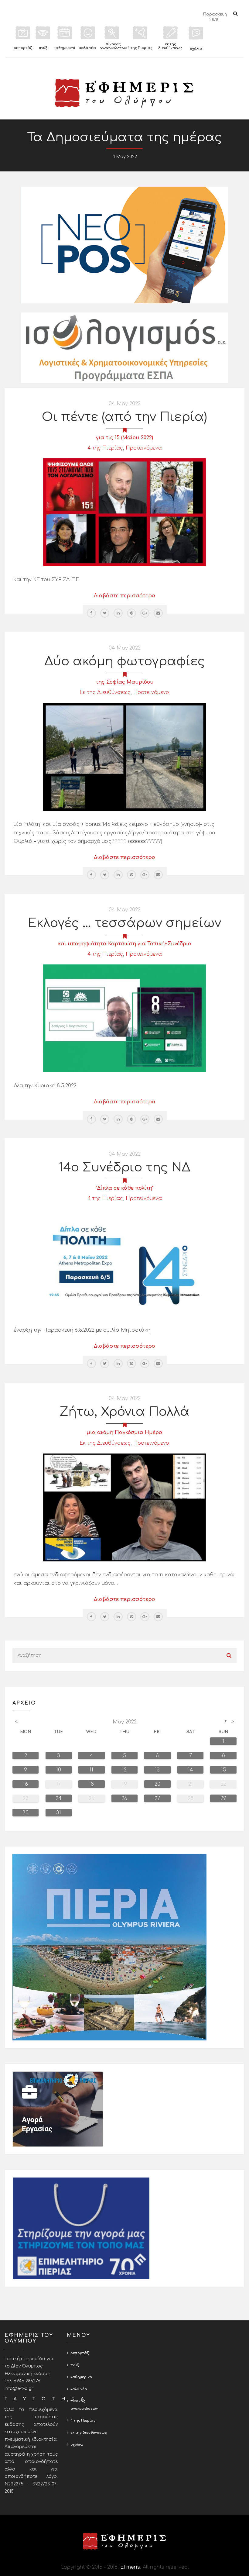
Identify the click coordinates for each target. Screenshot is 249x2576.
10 (59, 1770)
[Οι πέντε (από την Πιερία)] (124, 512)
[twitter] (105, 613)
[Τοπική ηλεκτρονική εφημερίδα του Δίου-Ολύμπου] (124, 93)
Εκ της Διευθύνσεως (105, 692)
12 (124, 1770)
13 (157, 1770)
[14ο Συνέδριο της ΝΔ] (124, 1263)
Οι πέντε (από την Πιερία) (124, 417)
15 (223, 1770)
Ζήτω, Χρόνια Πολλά (124, 1412)
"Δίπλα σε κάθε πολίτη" (125, 1188)
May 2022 (125, 1722)
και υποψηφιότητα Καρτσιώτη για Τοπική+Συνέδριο (124, 944)
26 (124, 1798)
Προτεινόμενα (144, 448)
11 (91, 1770)
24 (59, 1798)
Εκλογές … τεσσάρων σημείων (124, 923)
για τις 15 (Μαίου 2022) (124, 438)
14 (191, 1770)
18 (91, 1784)
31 (59, 1813)
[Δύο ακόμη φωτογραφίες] (124, 757)
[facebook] (91, 613)
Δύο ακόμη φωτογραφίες (125, 661)
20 (157, 1784)
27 (157, 1798)
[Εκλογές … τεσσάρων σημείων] (124, 1018)
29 (223, 1798)
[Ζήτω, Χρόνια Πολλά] (124, 1507)
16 (26, 1784)
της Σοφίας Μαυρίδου (125, 682)
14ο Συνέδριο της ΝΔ (125, 1167)
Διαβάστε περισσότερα (125, 596)
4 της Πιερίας (105, 448)
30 (26, 1813)
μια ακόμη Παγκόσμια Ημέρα (124, 1433)
